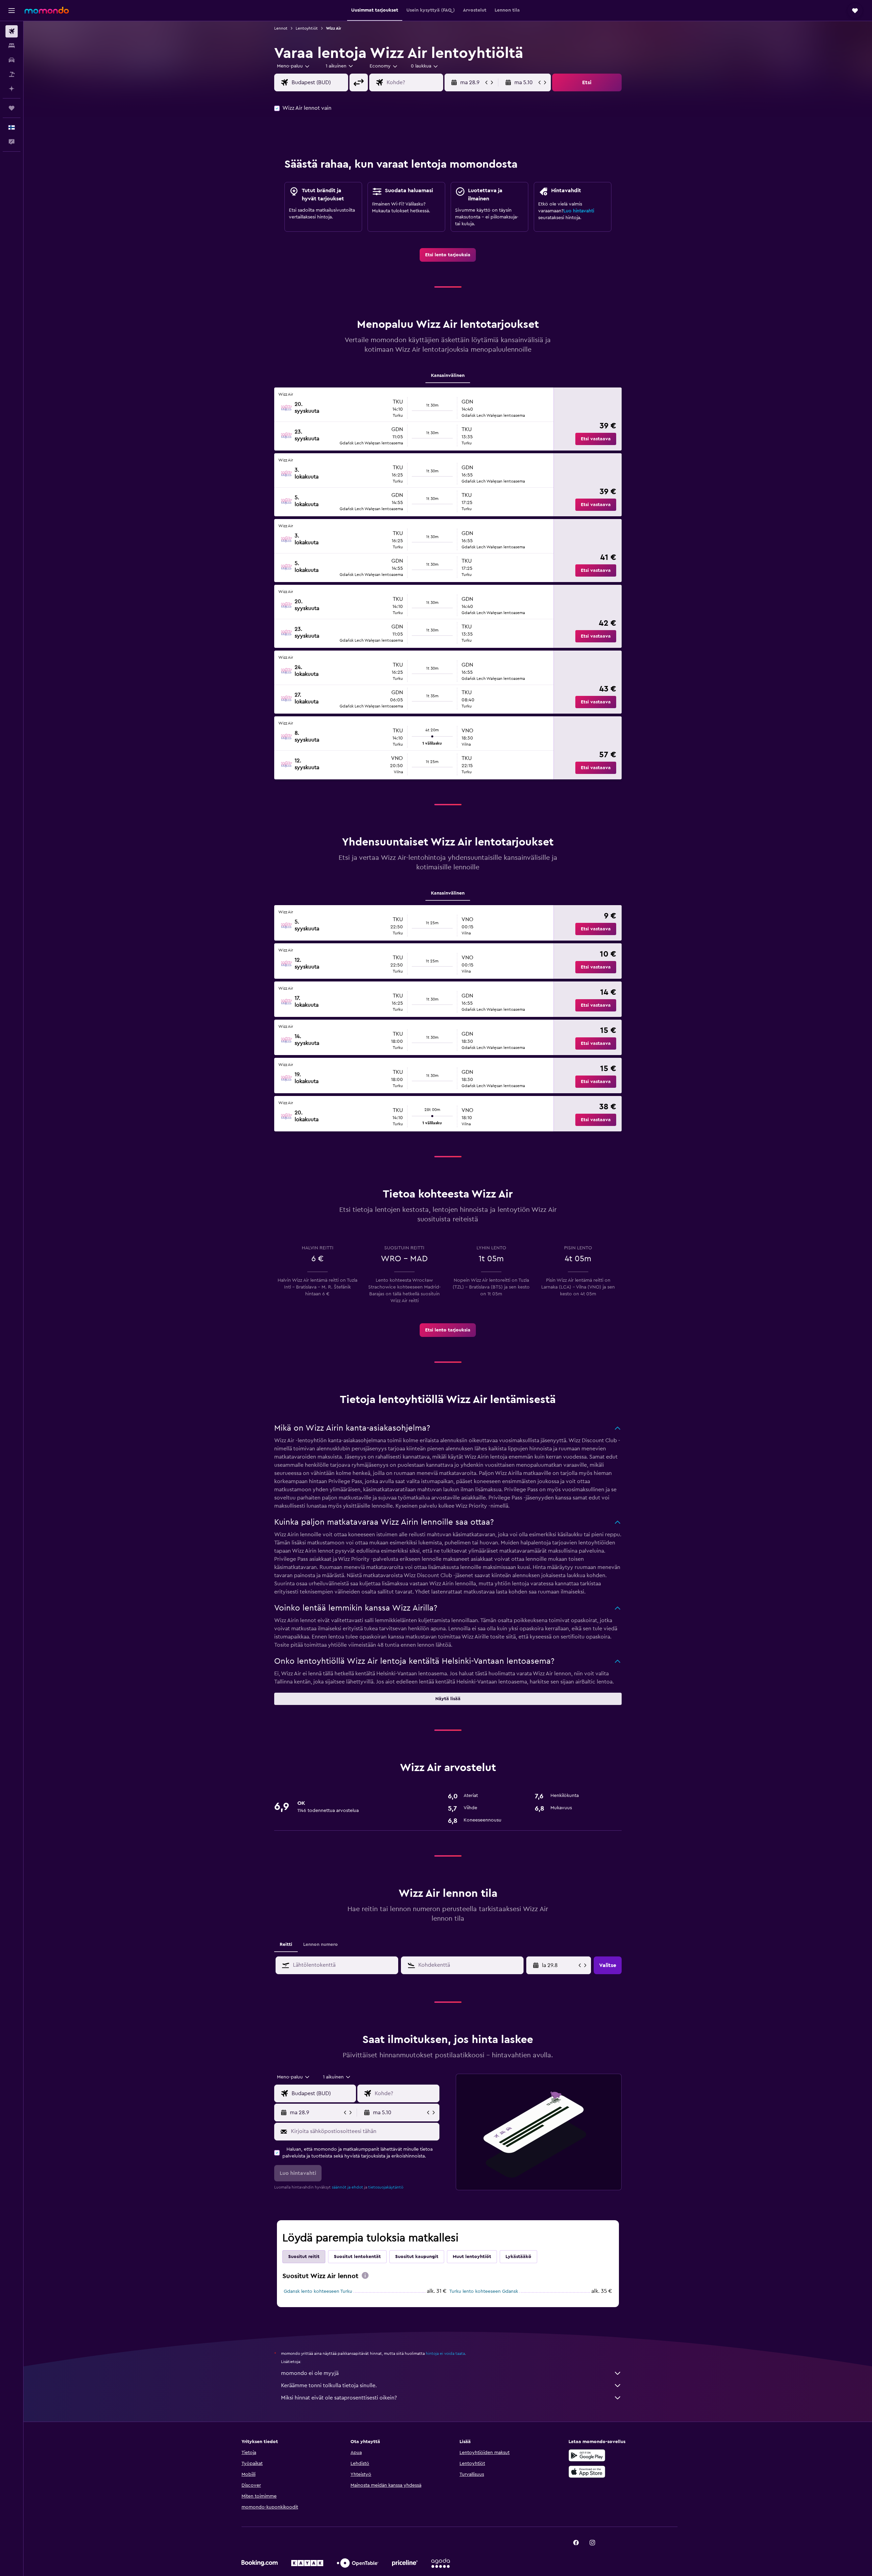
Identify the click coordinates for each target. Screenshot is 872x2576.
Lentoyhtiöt (307, 28)
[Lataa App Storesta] (587, 2472)
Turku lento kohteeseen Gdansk (484, 2291)
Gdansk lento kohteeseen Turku (318, 2291)
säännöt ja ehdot (347, 2187)
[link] (448, 255)
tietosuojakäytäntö (386, 2187)
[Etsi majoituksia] (12, 46)
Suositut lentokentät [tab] (357, 2257)
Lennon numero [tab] (321, 1945)
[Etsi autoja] (12, 60)
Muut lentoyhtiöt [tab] (472, 2257)
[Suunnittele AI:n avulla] (12, 89)
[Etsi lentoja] (12, 31)
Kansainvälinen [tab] (448, 376)
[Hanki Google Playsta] (587, 2455)
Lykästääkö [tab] (518, 2257)
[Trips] (12, 108)
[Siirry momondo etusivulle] (47, 10)
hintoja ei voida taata (445, 2353)
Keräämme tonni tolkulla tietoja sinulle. (329, 2386)
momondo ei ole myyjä (310, 2373)
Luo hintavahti (579, 211)
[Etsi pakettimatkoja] (12, 74)
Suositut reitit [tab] (304, 2257)
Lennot (281, 28)
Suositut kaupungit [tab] (417, 2257)
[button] (12, 11)
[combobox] (294, 66)
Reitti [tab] (286, 1945)
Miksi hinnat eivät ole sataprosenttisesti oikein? (339, 2398)
